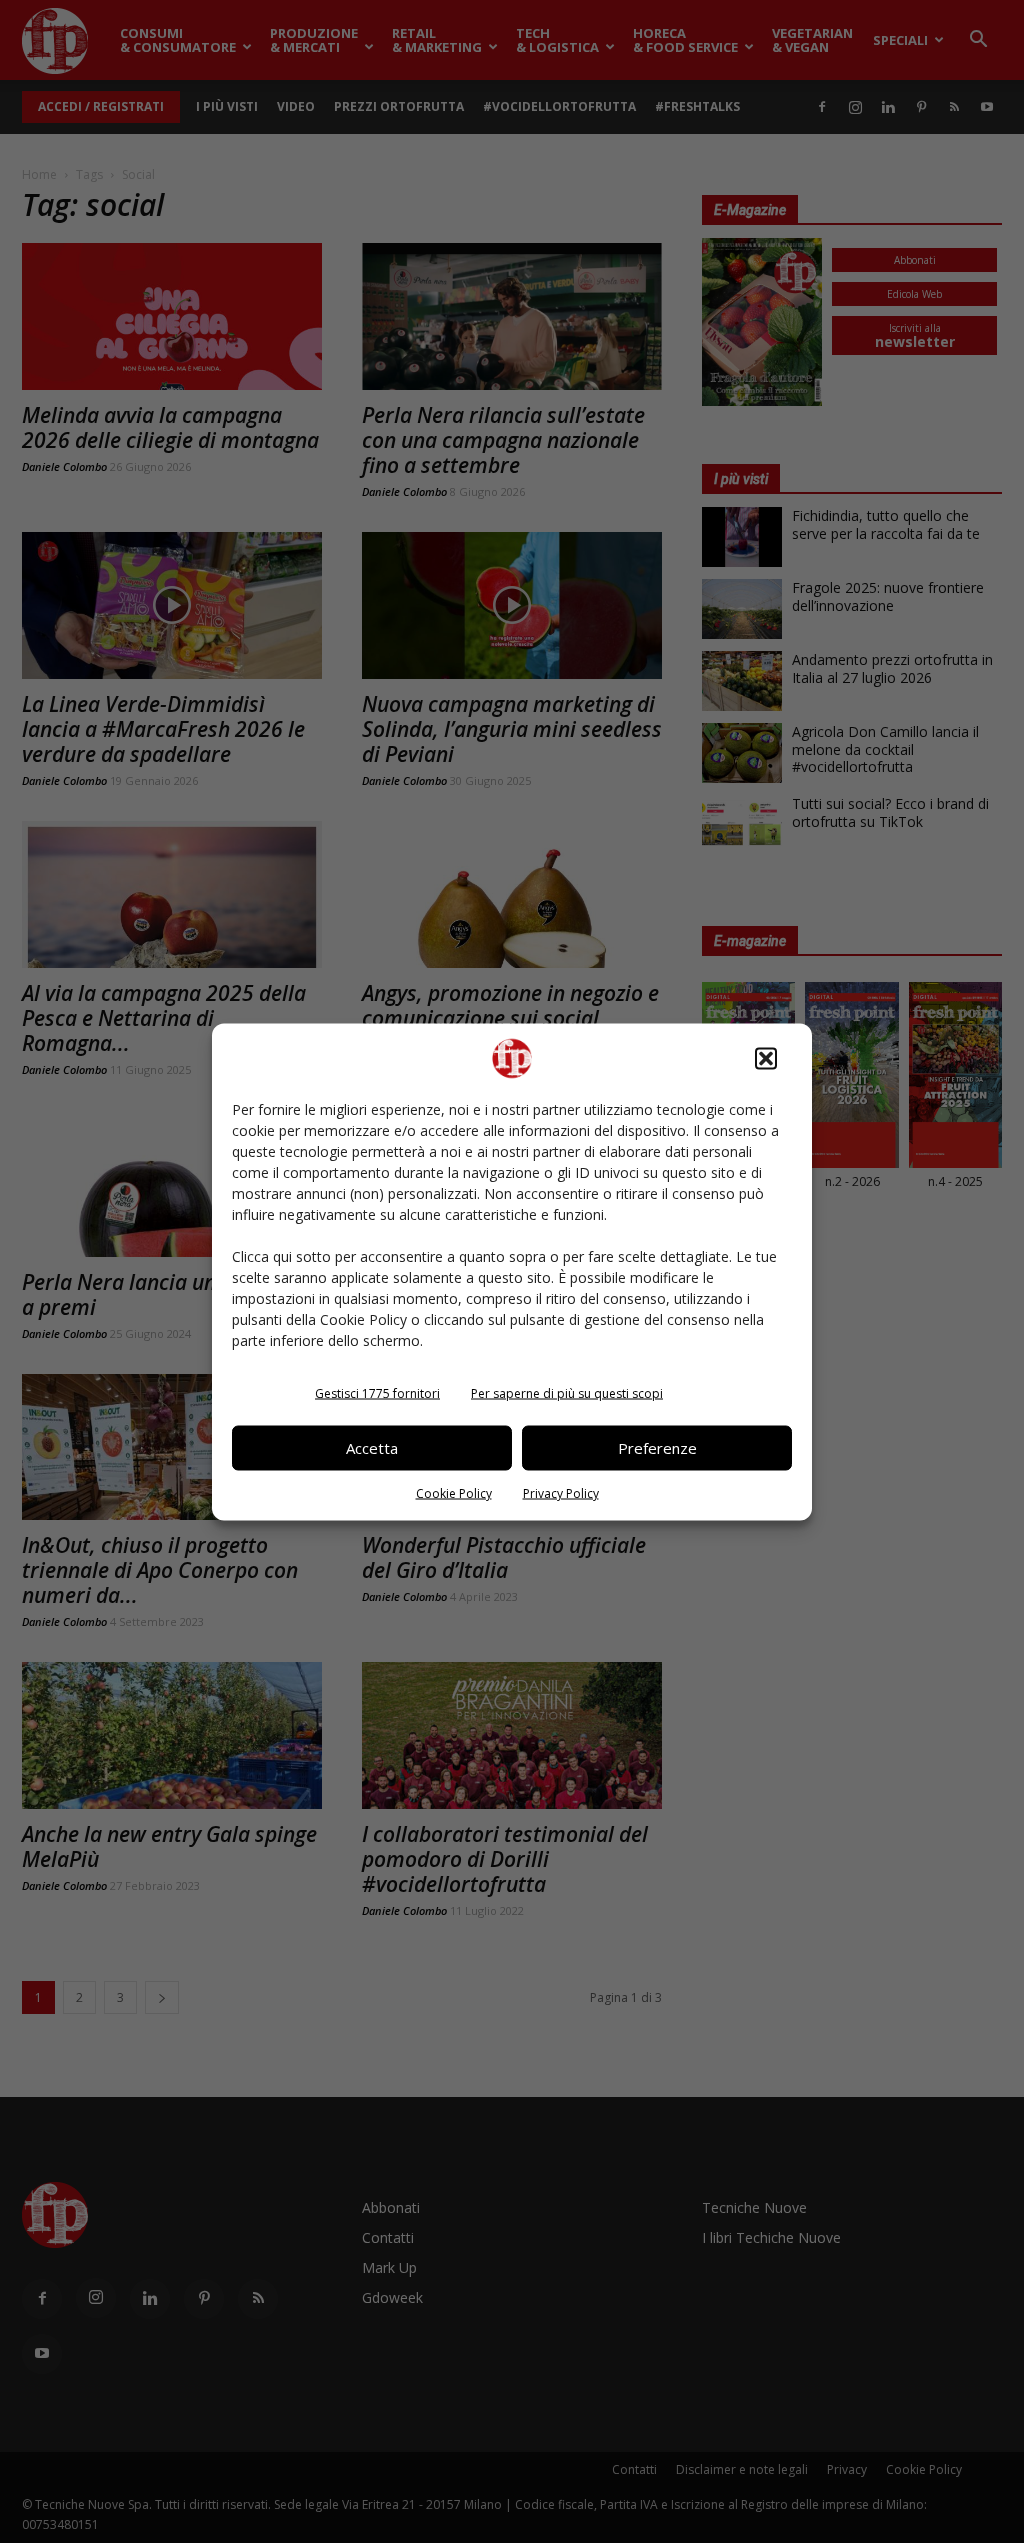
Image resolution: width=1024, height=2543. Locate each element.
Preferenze (657, 1448)
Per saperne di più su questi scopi (567, 1392)
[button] (766, 1058)
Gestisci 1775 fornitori (377, 1392)
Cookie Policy (454, 1492)
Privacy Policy (561, 1492)
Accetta (372, 1448)
